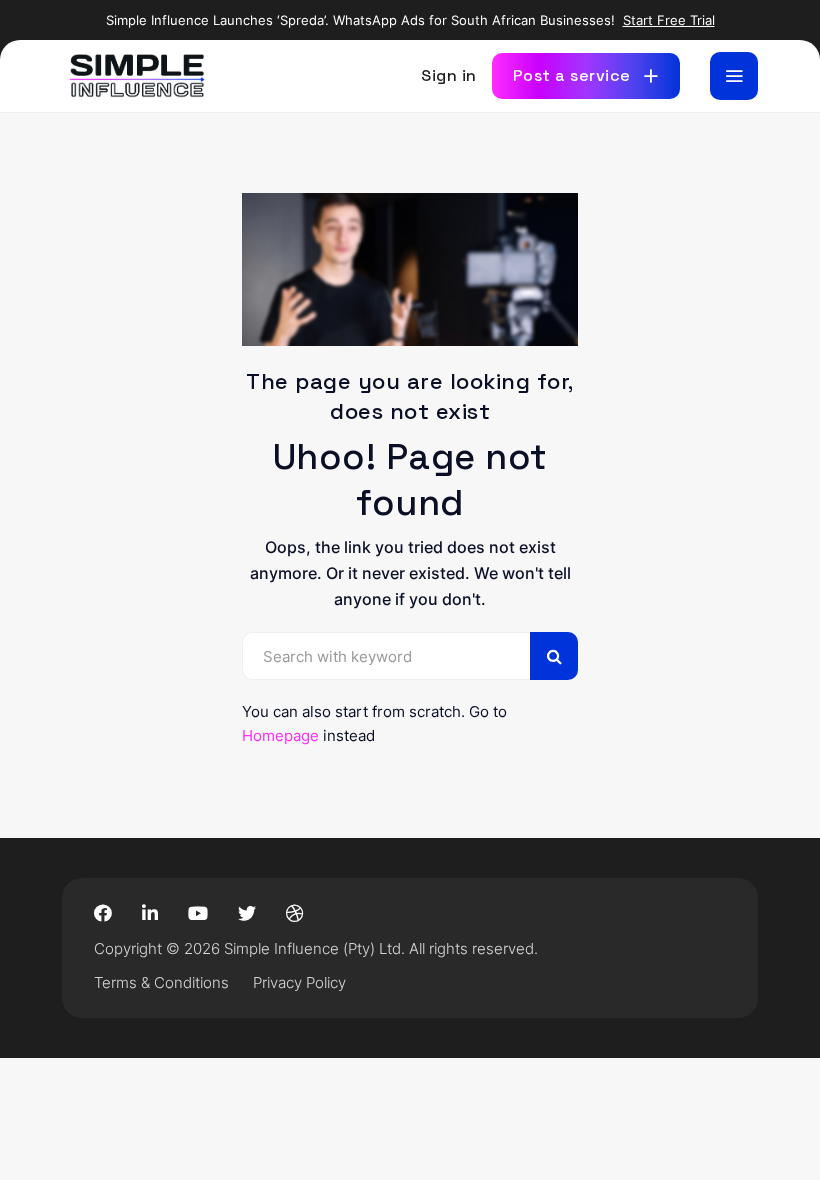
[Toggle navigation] (734, 76)
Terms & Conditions (161, 982)
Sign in (449, 75)
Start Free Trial (669, 20)
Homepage (280, 735)
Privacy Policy (299, 982)
